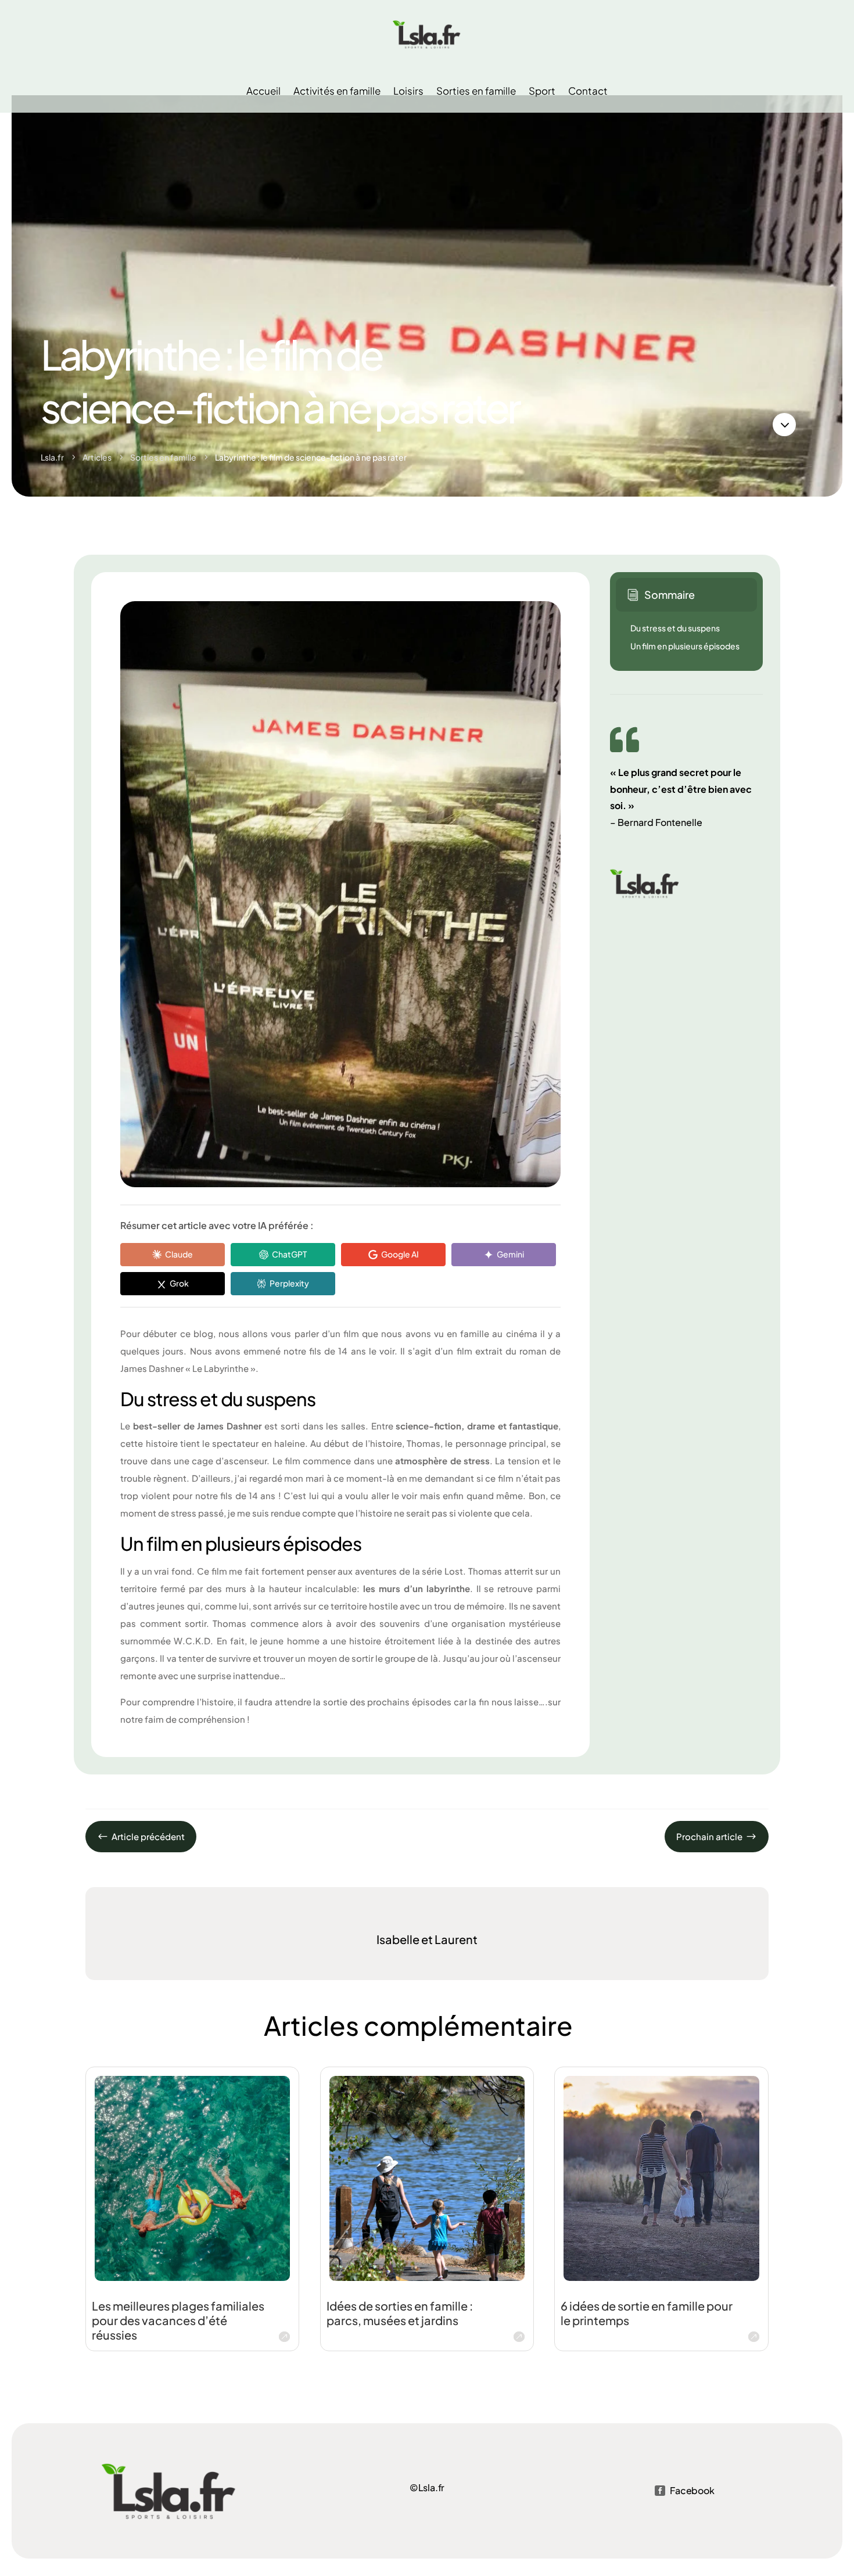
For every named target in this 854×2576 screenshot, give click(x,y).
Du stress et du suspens (675, 628)
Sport (542, 91)
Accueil (263, 91)
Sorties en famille (476, 91)
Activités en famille (337, 91)
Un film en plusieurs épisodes (685, 646)
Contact (588, 91)
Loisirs (408, 91)
